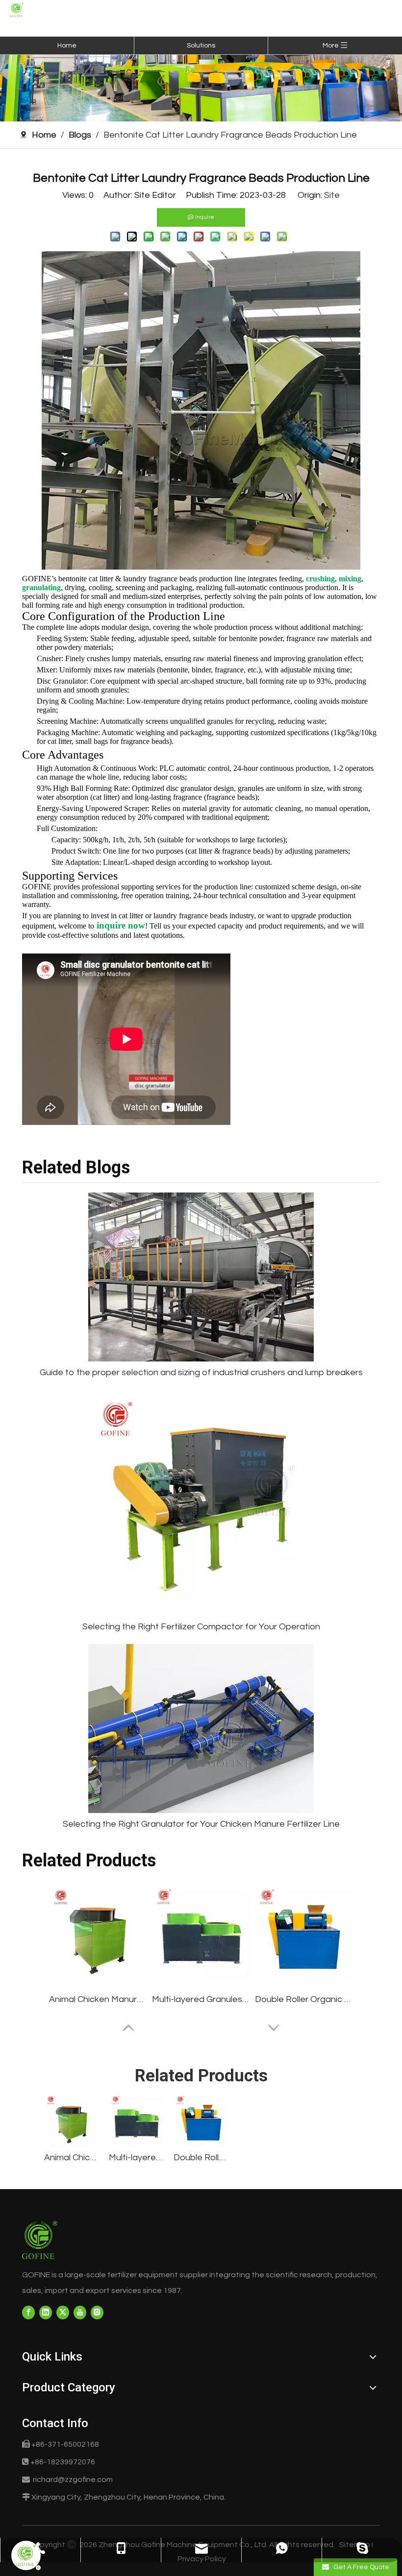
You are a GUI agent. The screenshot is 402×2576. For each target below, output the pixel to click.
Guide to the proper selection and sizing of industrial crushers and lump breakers (201, 1372)
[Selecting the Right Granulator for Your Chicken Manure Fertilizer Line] (201, 1729)
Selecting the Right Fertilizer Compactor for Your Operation (201, 1627)
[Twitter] (63, 2313)
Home (67, 46)
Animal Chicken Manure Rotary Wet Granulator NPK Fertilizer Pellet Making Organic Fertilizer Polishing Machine (98, 1999)
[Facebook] (28, 2313)
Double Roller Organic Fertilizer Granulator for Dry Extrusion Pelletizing (304, 1999)
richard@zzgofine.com (73, 2480)
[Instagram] (97, 2313)
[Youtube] (80, 2313)
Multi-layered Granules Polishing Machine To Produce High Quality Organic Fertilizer (201, 1999)
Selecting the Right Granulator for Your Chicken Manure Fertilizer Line (201, 1824)
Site (332, 195)
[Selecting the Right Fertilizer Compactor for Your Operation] (201, 1503)
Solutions (201, 46)
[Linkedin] (46, 2313)
